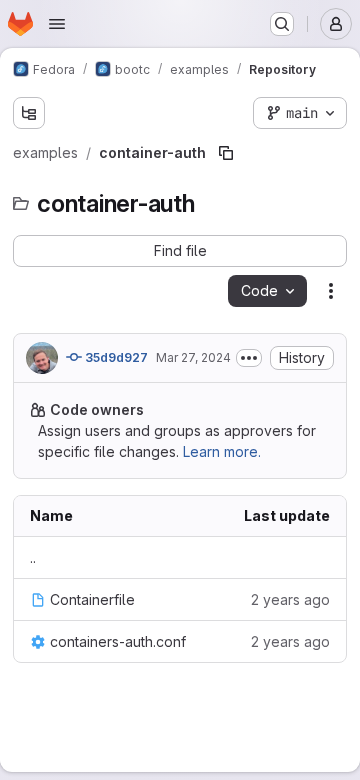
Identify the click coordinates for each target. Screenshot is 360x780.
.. (33, 557)
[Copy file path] (226, 153)
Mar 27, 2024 (193, 357)
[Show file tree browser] (29, 113)
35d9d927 (115, 357)
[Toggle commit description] (249, 358)
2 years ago (290, 599)
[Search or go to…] (282, 24)
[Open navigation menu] (57, 24)
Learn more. (222, 451)
